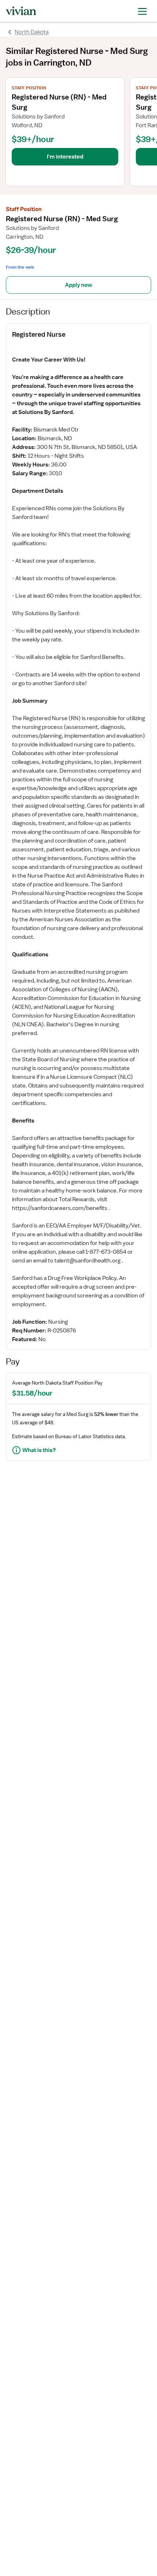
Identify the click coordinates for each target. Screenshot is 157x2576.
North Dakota (32, 32)
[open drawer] (142, 11)
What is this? (39, 1450)
